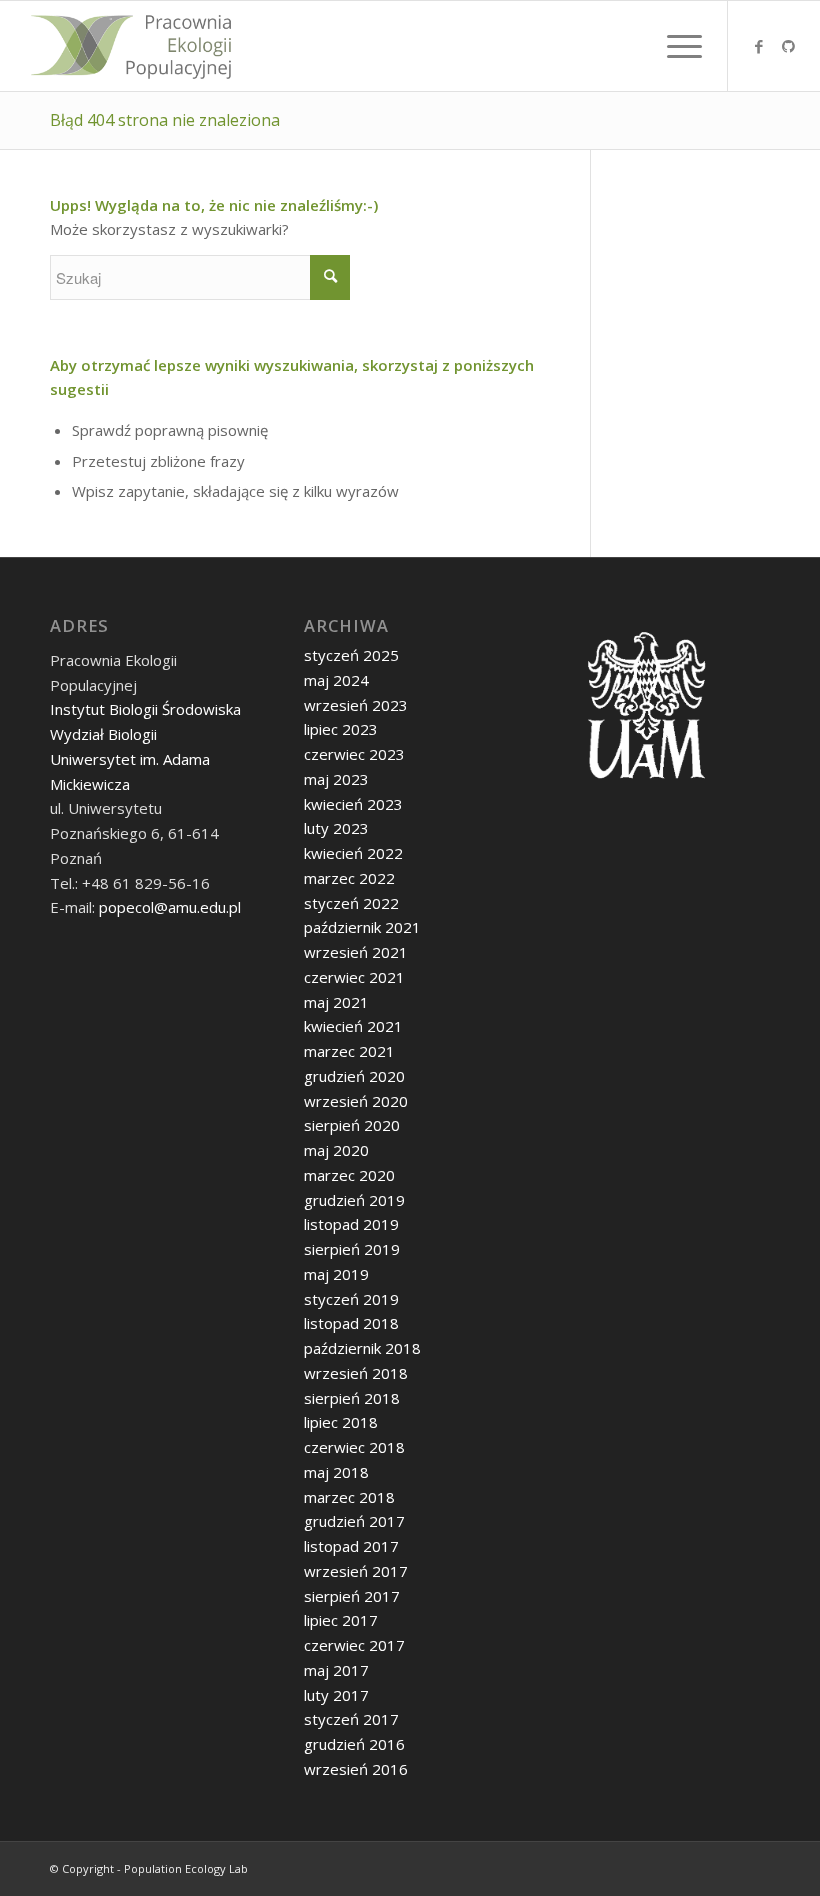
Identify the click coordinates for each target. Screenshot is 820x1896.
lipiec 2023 (341, 729)
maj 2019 (336, 1274)
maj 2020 (336, 1150)
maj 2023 (336, 779)
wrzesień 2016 (356, 1769)
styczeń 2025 (351, 655)
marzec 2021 (349, 1051)
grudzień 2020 (354, 1076)
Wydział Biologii (103, 734)
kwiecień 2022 (353, 853)
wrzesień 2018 (356, 1373)
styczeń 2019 (351, 1299)
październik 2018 (362, 1348)
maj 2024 (336, 680)
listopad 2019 (351, 1224)
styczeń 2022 (351, 903)
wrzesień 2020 (356, 1101)
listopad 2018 (351, 1323)
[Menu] (674, 46)
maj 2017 (336, 1670)
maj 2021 (336, 1002)
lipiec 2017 (341, 1620)
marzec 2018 (349, 1497)
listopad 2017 (351, 1546)
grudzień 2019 (354, 1200)
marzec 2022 (349, 878)
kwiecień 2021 (353, 1026)
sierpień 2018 (352, 1398)
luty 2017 (336, 1695)
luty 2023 (336, 828)
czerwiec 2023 (354, 754)
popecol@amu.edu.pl (170, 907)
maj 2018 (336, 1472)
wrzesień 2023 (356, 705)
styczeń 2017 (351, 1719)
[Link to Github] (789, 46)
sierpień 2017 (352, 1596)
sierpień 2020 (352, 1125)
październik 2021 (362, 927)
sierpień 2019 (352, 1249)
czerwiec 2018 (354, 1447)
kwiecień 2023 (353, 804)
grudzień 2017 (354, 1521)
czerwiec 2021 (354, 977)
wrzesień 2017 (356, 1571)
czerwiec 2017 (354, 1645)
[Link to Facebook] (759, 46)
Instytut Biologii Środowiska (145, 709)
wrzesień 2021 (356, 952)
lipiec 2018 (341, 1422)
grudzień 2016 (354, 1744)
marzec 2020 (349, 1175)
